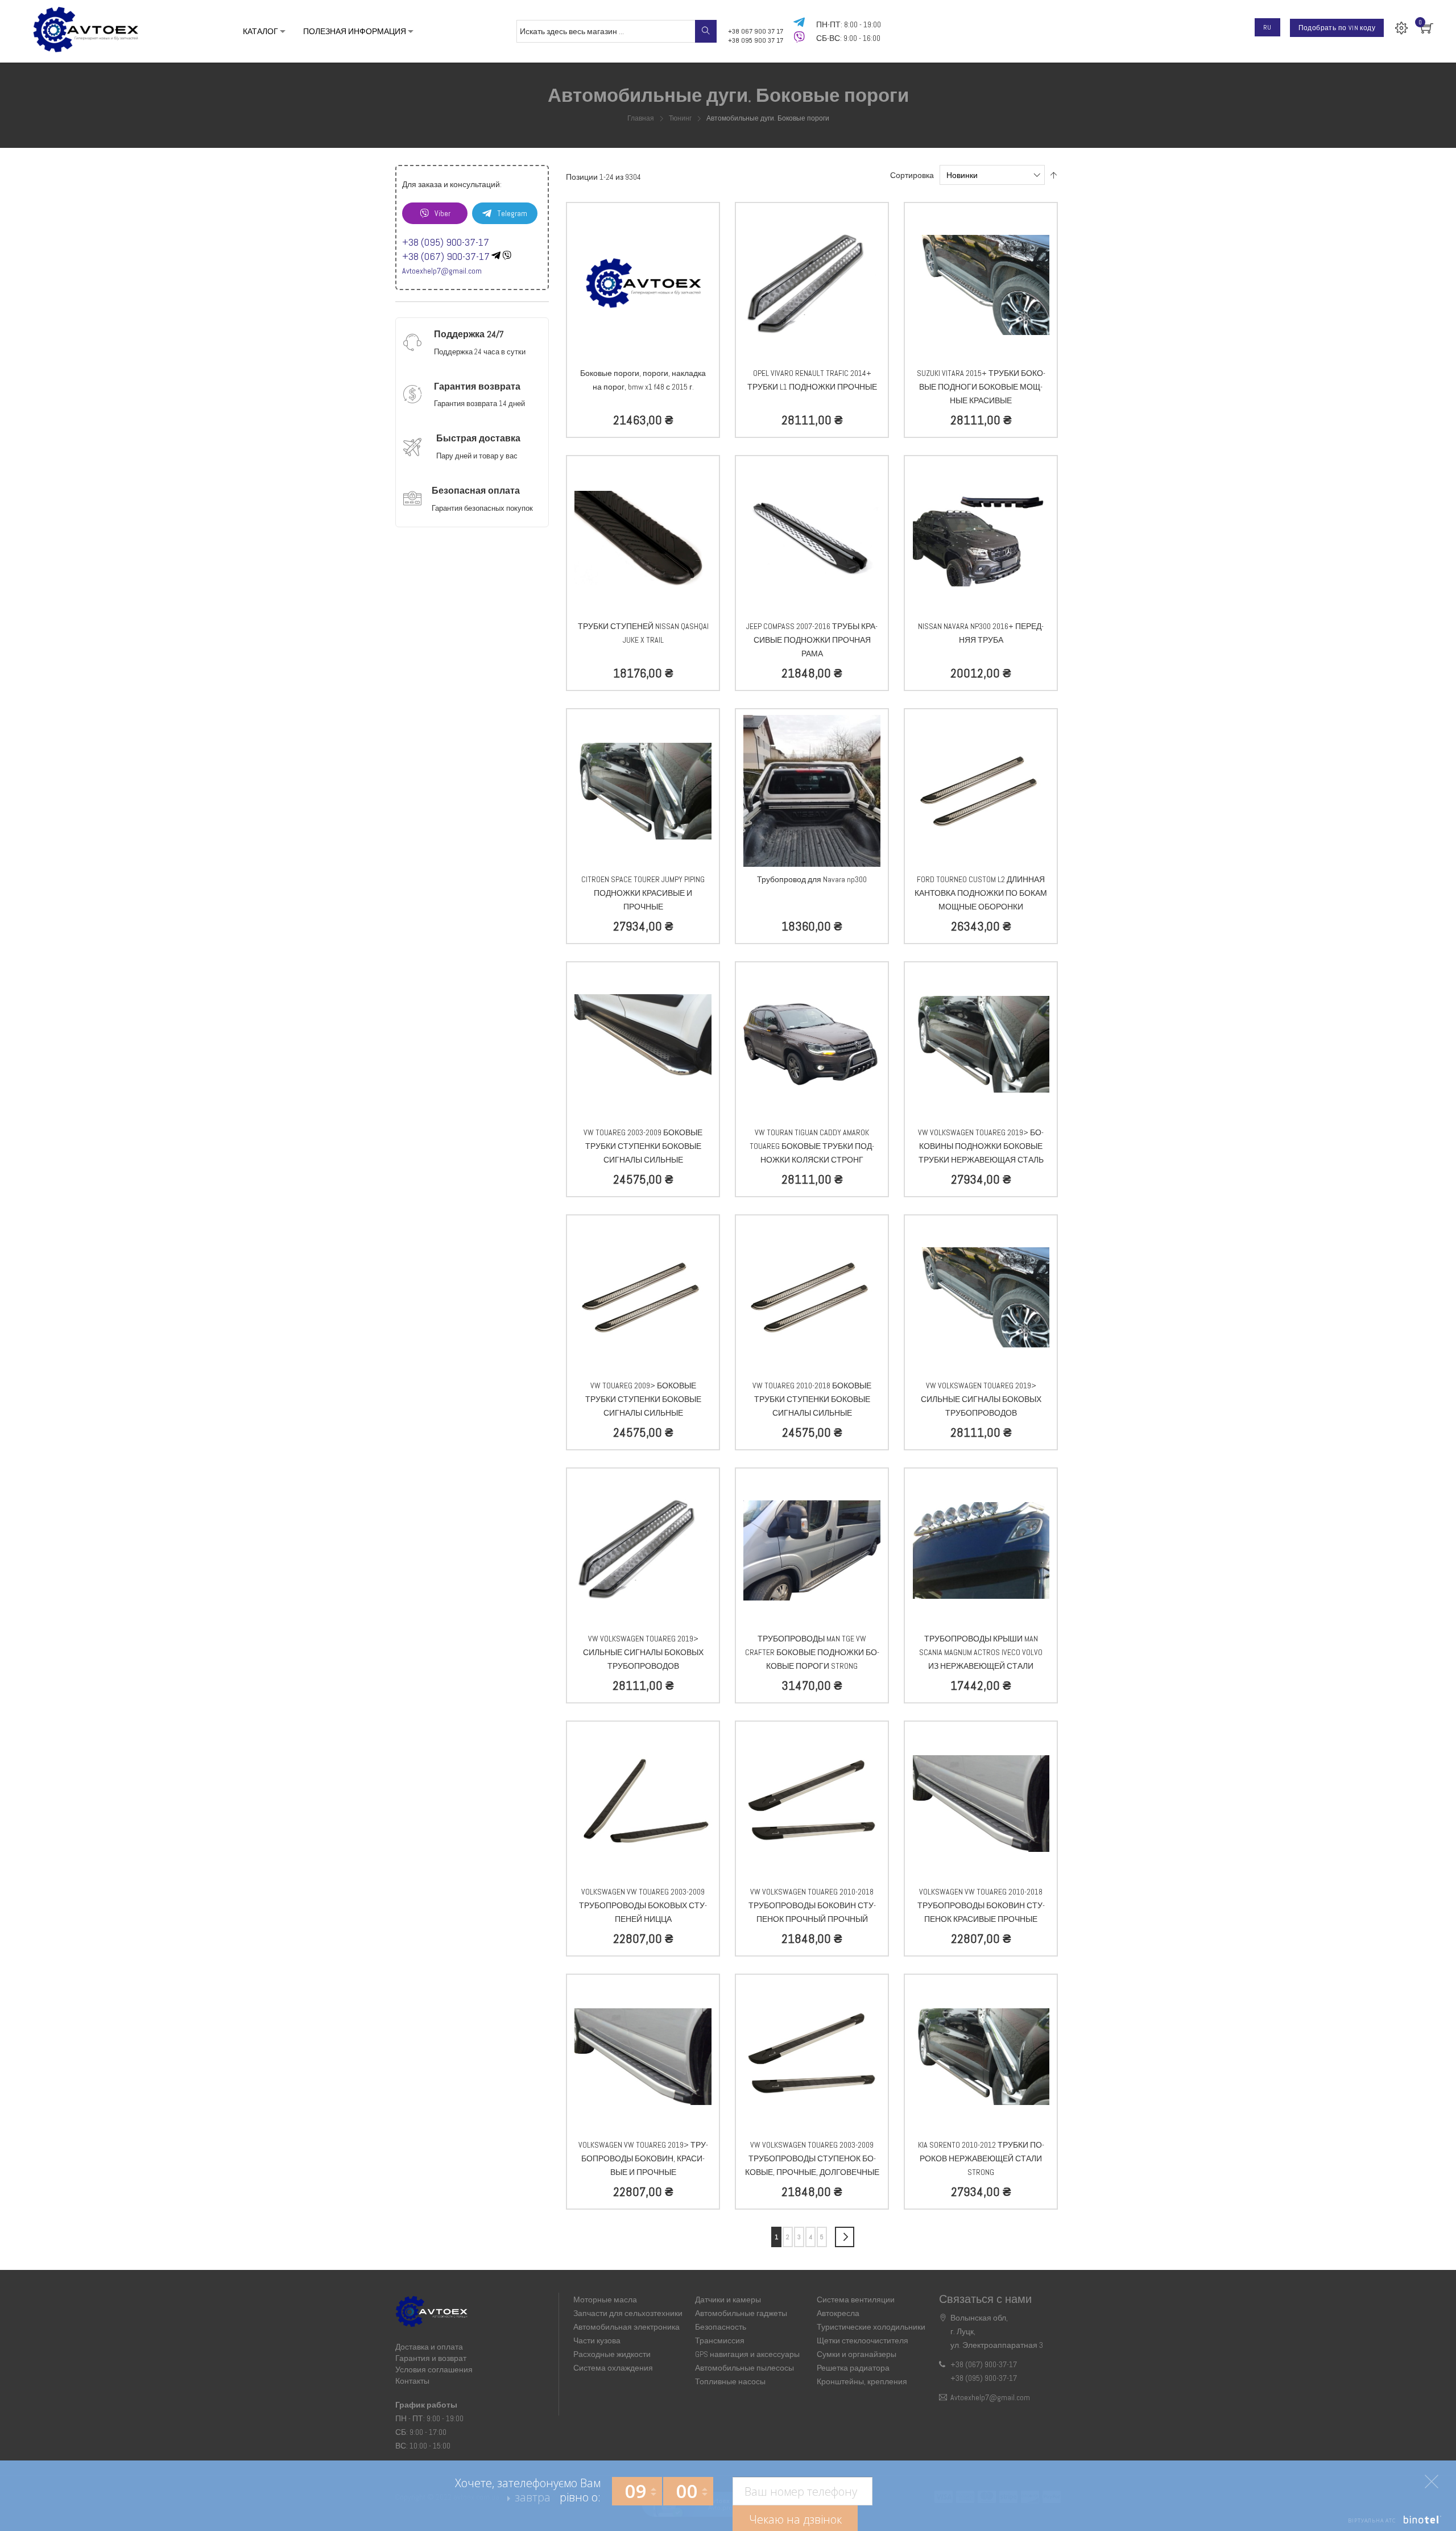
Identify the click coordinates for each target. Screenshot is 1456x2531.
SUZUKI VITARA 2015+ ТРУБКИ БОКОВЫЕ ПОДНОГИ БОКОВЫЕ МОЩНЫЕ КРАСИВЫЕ (981, 387)
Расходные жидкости (612, 2354)
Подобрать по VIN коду (1337, 28)
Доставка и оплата (429, 2347)
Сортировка (912, 175)
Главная (642, 118)
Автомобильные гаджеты (741, 2313)
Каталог (260, 31)
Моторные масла (605, 2300)
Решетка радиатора (853, 2368)
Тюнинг (681, 118)
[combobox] (617, 31)
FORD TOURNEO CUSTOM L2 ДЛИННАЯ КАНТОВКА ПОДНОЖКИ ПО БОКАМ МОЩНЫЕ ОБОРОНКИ (981, 893)
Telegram (512, 213)
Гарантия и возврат (431, 2358)
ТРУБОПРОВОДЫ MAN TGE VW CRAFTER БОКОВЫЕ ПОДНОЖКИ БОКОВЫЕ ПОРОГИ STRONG (812, 1652)
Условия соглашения (434, 2369)
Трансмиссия (720, 2340)
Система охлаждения (613, 2368)
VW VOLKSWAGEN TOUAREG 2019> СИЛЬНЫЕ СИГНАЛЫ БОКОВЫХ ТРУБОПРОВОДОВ (981, 1399)
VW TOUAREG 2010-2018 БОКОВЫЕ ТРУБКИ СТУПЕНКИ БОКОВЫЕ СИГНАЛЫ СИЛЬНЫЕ (812, 1399)
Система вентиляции (856, 2300)
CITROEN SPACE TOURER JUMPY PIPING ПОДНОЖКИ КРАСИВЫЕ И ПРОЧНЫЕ (643, 893)
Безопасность (721, 2327)
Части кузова (597, 2340)
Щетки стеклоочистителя (863, 2340)
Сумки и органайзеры (857, 2354)
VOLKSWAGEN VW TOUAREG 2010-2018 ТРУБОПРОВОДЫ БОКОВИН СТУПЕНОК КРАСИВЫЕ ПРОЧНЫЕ (981, 1905)
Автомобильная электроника (626, 2327)
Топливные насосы (730, 2381)
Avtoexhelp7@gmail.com (442, 271)
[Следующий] (845, 2237)
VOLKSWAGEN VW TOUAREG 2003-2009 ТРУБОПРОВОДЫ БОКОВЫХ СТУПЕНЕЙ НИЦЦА (643, 1905)
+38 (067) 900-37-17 (446, 256)
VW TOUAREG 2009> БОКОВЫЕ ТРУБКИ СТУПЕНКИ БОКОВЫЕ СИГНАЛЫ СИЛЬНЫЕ (643, 1399)
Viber (442, 213)
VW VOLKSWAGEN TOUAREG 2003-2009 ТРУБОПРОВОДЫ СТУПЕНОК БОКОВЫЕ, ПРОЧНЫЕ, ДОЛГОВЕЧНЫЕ (812, 2158)
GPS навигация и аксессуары (747, 2354)
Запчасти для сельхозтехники (628, 2313)
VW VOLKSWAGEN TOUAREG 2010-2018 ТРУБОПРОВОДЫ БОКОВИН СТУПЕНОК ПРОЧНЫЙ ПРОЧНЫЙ (812, 1905)
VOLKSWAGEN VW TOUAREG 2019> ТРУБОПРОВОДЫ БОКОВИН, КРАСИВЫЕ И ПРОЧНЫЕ (643, 2158)
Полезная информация (361, 31)
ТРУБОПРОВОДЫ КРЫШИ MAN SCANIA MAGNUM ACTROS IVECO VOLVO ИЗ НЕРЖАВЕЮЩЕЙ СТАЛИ (981, 1652)
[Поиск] (706, 31)
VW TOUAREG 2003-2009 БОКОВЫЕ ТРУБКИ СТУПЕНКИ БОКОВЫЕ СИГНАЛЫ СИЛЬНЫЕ (643, 1146)
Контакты (412, 2381)
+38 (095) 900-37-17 (446, 242)
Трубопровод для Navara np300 (812, 879)
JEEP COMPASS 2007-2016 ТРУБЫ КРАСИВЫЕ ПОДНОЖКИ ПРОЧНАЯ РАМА (812, 640)
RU (1267, 27)
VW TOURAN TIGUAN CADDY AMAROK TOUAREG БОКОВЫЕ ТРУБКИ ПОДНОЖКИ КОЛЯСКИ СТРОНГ (812, 1146)
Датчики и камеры (728, 2300)
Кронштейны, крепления (862, 2381)
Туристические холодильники (871, 2327)
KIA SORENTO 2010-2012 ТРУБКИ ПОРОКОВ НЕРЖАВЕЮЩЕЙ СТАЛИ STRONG (981, 2158)
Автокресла (838, 2313)
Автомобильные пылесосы (744, 2368)
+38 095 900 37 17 (756, 40)
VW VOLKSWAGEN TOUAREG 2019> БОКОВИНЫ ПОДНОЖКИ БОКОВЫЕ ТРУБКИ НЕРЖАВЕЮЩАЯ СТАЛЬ (981, 1146)
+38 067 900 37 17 (756, 31)
